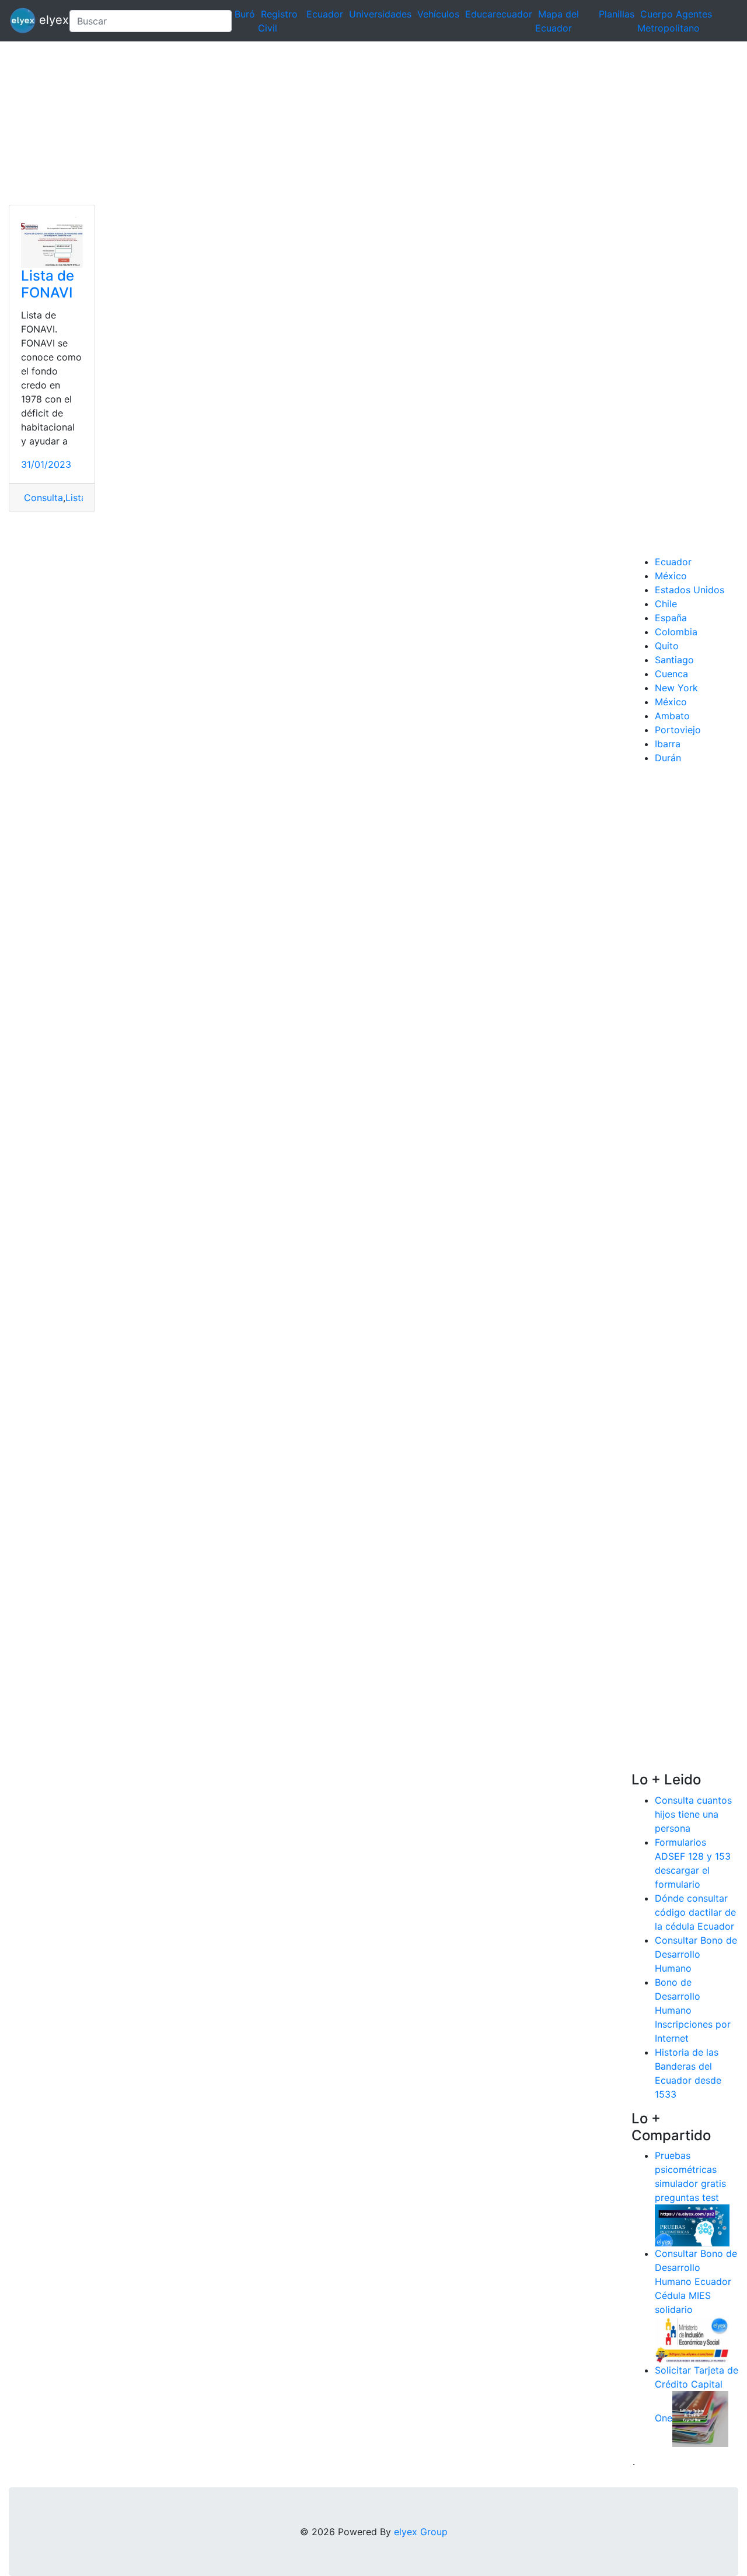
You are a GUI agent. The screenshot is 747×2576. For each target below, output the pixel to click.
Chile (666, 604)
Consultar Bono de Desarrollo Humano (696, 1954)
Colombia (676, 632)
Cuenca (671, 674)
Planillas (617, 14)
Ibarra (668, 744)
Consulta (42, 498)
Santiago (674, 660)
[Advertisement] (350, 123)
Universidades (380, 14)
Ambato (672, 716)
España (671, 618)
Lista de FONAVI (48, 284)
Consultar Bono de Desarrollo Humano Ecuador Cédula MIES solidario (696, 2281)
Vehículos (438, 14)
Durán (668, 758)
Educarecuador (499, 14)
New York (676, 688)
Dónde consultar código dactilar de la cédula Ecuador (695, 1912)
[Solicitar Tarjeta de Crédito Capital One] (700, 2418)
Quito (667, 646)
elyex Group (421, 2532)
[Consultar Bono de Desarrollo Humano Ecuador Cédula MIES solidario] (692, 2339)
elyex (48, 20)
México (671, 576)
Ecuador (325, 14)
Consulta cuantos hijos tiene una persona (693, 1814)
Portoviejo (678, 730)
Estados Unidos (690, 590)
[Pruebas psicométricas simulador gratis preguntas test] (692, 2225)
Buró (245, 14)
